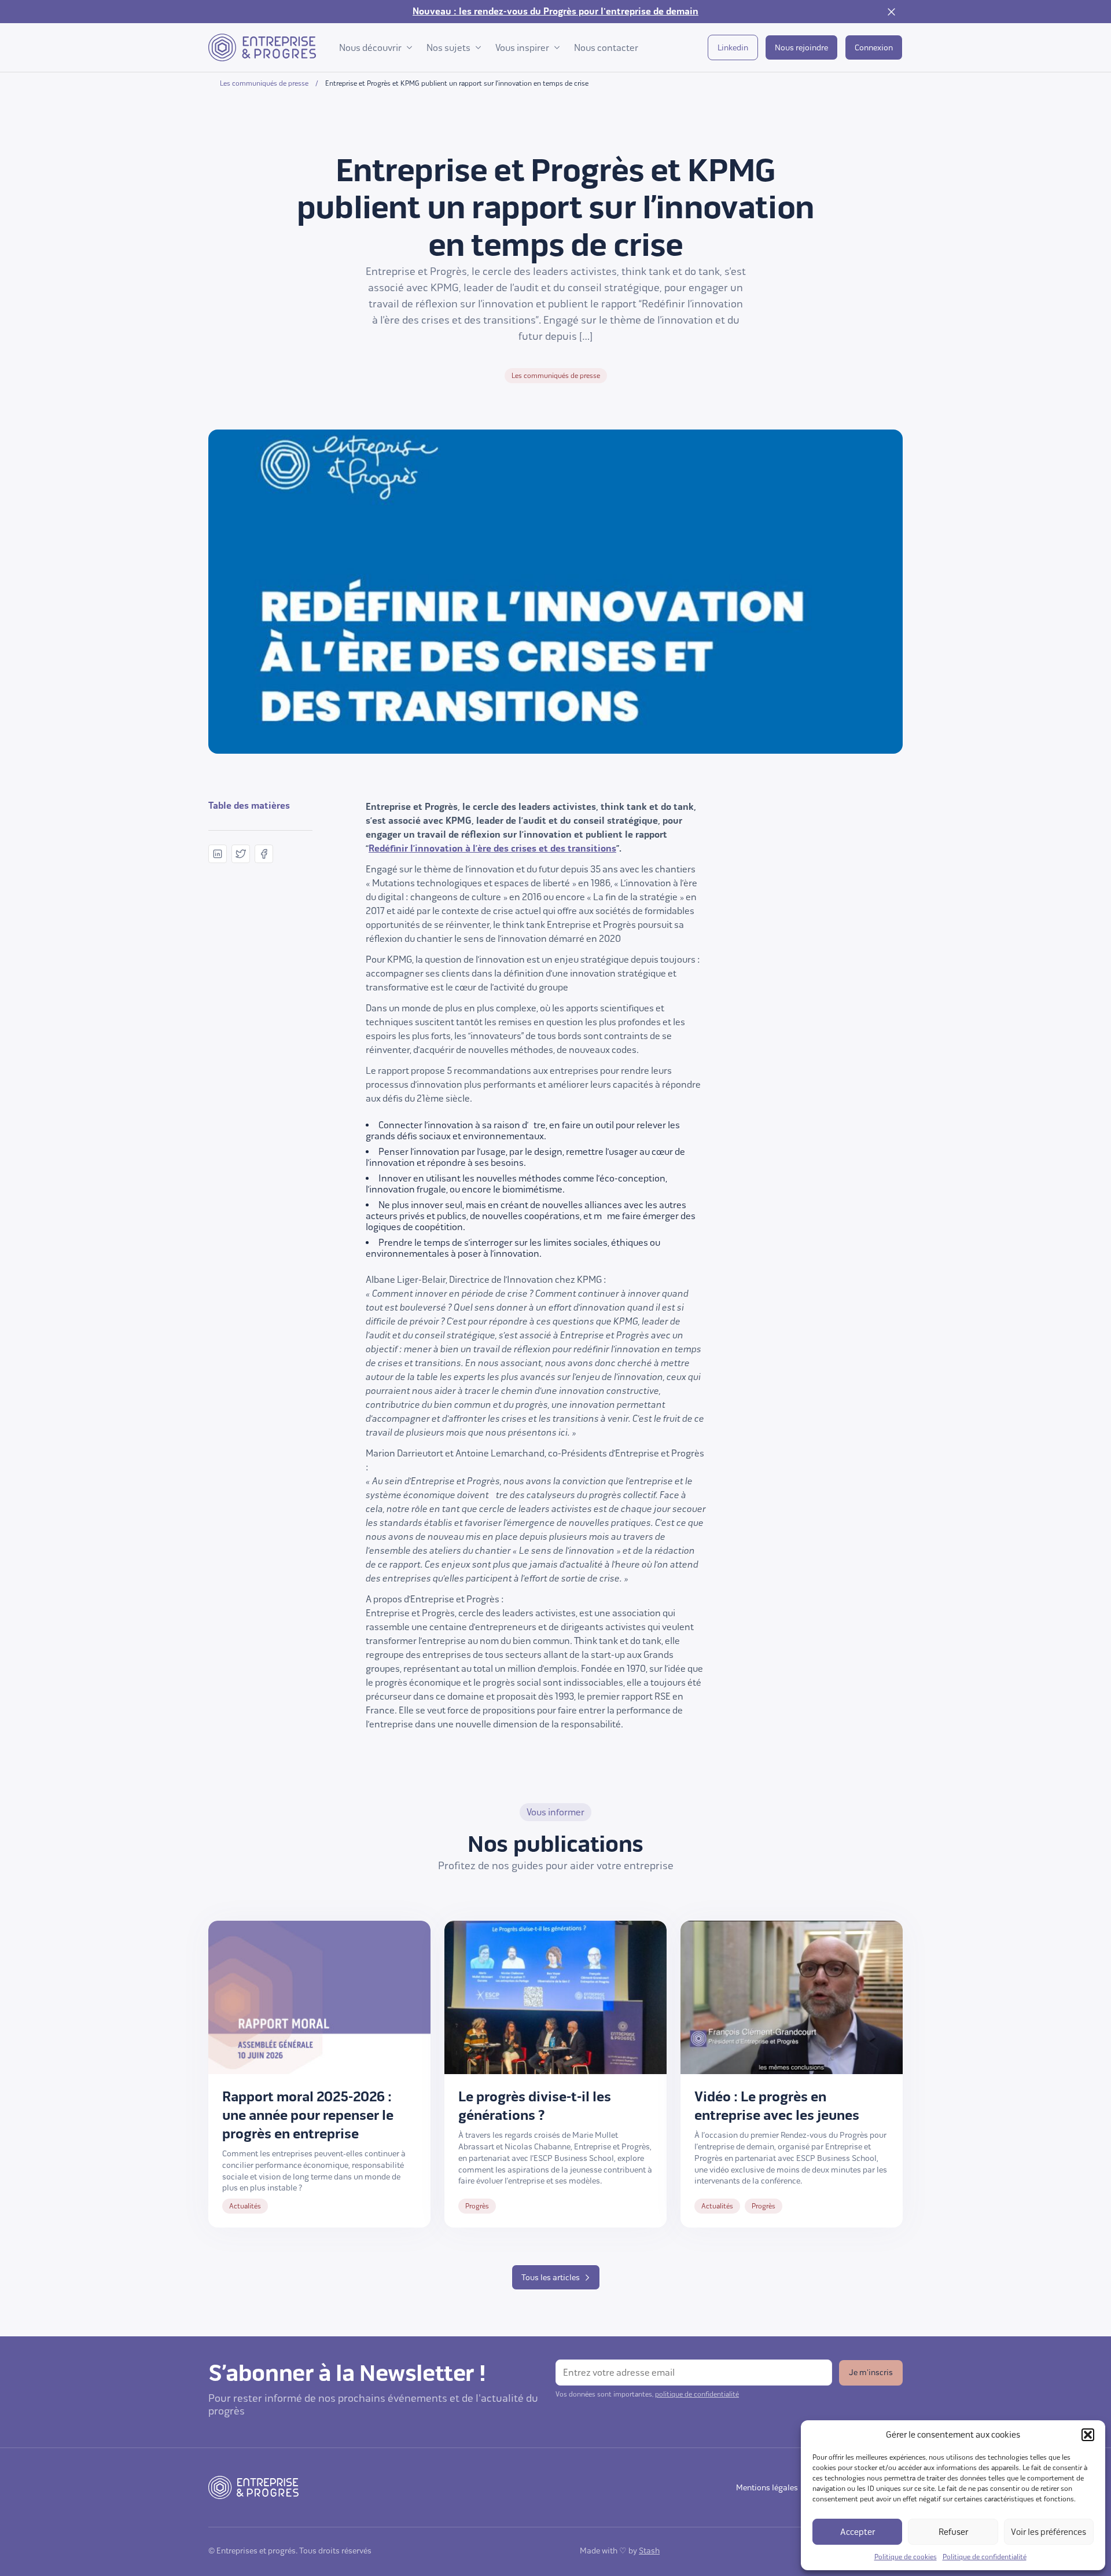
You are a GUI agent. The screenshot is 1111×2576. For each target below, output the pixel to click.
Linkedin (733, 48)
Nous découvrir (370, 48)
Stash (649, 2551)
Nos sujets (448, 48)
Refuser (953, 2532)
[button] (1088, 2435)
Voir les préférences (1049, 2532)
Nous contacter (606, 48)
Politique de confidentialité (985, 2557)
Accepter (858, 2532)
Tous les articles (551, 2278)
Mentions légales (767, 2488)
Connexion (874, 48)
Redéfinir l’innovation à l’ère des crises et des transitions (492, 849)
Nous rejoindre (801, 48)
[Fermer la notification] (891, 12)
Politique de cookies (906, 2557)
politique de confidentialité (697, 2394)
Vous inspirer (522, 48)
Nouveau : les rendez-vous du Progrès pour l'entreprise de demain (555, 12)
